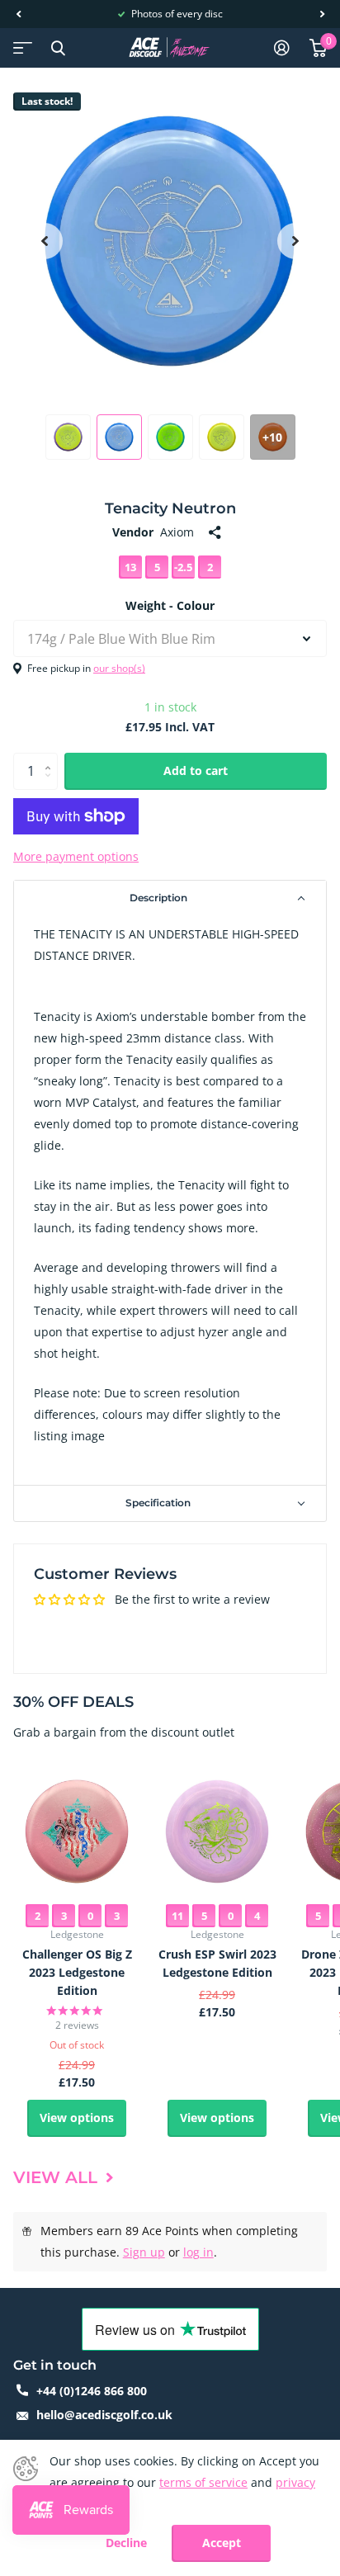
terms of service (203, 2482)
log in (198, 2252)
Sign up (144, 2252)
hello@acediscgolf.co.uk (104, 2415)
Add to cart (196, 770)
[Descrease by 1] (52, 785)
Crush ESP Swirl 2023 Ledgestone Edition (217, 1963)
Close (58, 48)
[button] (18, 14)
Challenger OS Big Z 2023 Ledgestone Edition (77, 1972)
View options (77, 2118)
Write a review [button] (170, 1628)
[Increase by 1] (52, 758)
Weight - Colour (170, 605)
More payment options (76, 856)
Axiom (177, 532)
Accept (222, 2543)
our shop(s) (119, 668)
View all (58, 2177)
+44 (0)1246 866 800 (92, 2391)
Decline (126, 2543)
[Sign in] (282, 48)
